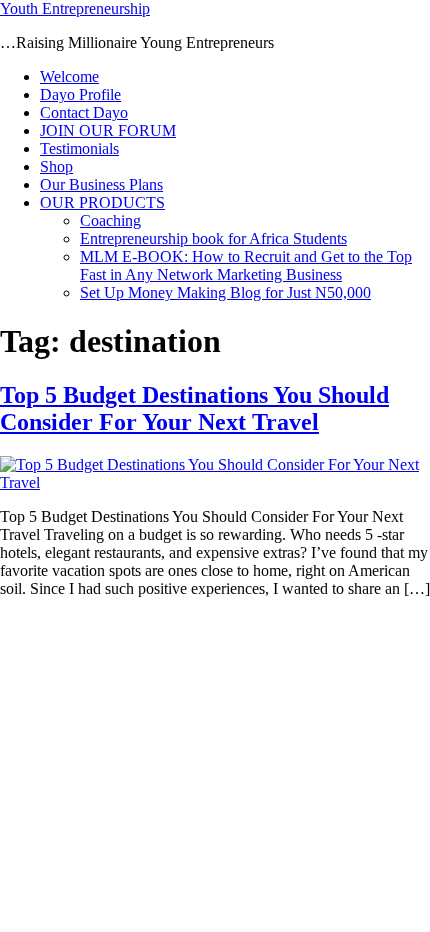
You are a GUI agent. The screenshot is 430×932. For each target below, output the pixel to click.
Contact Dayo (84, 112)
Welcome (69, 76)
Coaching (110, 220)
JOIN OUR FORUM (108, 130)
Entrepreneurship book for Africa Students (213, 238)
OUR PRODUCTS (102, 202)
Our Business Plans (101, 184)
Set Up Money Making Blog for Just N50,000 (225, 292)
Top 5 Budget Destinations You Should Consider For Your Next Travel (194, 408)
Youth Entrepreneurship (75, 8)
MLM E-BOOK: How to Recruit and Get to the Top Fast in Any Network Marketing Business (246, 265)
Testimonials (79, 148)
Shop (56, 166)
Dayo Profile (80, 94)
